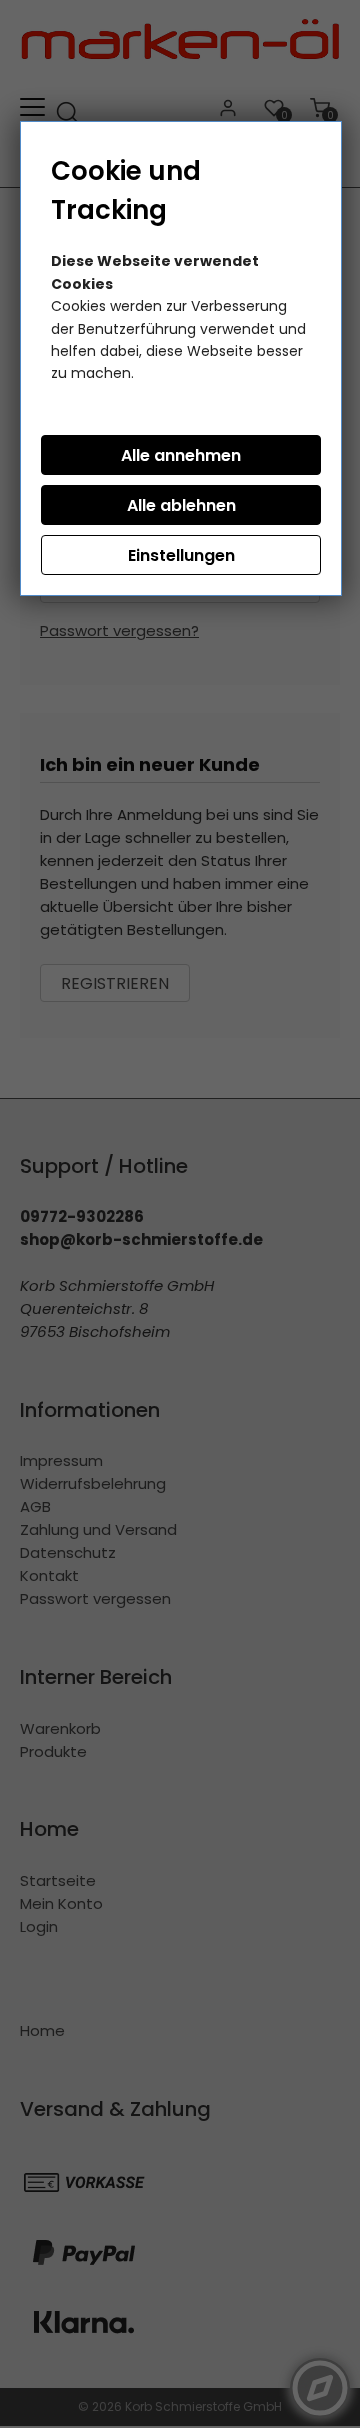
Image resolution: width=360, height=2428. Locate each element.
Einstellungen (181, 555)
